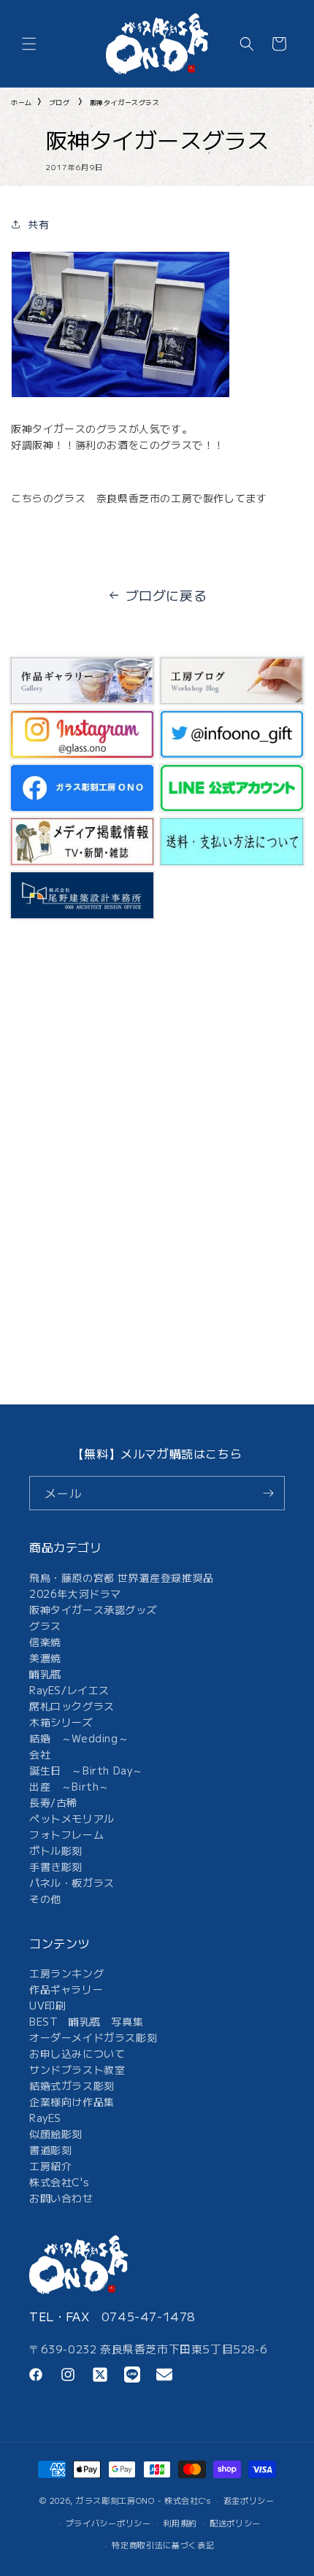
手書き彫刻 (56, 1866)
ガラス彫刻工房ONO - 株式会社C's (143, 2500)
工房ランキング (66, 1973)
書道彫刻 (50, 2150)
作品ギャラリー (66, 1989)
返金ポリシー (249, 2500)
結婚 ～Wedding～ (79, 1738)
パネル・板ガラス (72, 1883)
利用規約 (180, 2523)
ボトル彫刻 (56, 1850)
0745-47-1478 (149, 2316)
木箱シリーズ (61, 1722)
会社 (40, 1754)
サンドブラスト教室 (77, 2069)
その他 (45, 1899)
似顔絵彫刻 (56, 2134)
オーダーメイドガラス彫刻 (93, 2037)
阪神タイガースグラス (125, 103)
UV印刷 (47, 2005)
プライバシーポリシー (108, 2523)
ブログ (60, 103)
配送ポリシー (235, 2523)
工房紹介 (50, 2166)
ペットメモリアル (72, 1818)
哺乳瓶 (45, 1674)
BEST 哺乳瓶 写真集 (86, 2021)
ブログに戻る (166, 595)
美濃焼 (45, 1658)
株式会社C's (59, 2182)
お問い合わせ (61, 2198)
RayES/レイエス (69, 1690)
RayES (45, 2118)
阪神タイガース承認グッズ (93, 1610)
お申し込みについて (77, 2053)
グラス (45, 1626)
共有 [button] (38, 224)
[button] (29, 44)
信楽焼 (45, 1642)
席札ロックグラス (72, 1706)
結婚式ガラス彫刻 (72, 2085)
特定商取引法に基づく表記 (163, 2545)
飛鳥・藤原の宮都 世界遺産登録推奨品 (122, 1577)
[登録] (268, 1493)
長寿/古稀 (53, 1802)
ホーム (22, 103)
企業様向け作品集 (72, 2102)
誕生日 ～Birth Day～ (86, 1770)
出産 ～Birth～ (69, 1786)
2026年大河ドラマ (75, 1593)
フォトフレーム (66, 1834)
